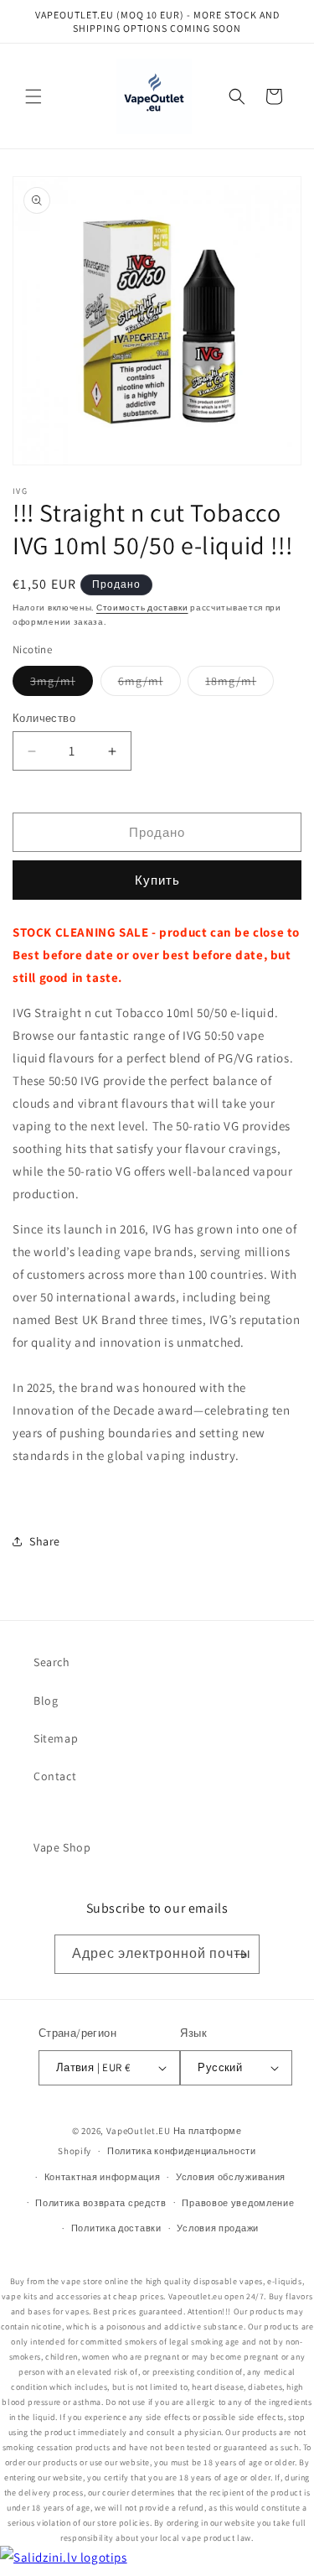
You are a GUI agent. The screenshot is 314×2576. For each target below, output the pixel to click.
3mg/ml (62, 684)
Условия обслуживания (231, 2177)
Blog (46, 1701)
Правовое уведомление (238, 2203)
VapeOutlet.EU (139, 2131)
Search (52, 1662)
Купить (157, 880)
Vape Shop (62, 1847)
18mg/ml (239, 684)
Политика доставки (116, 2228)
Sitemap (56, 1738)
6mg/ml (149, 684)
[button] (33, 96)
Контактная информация (103, 2177)
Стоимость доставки (142, 608)
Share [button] (45, 1541)
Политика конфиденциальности (182, 2151)
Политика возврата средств (101, 2203)
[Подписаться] (240, 1954)
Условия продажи (218, 2228)
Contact (55, 1776)
